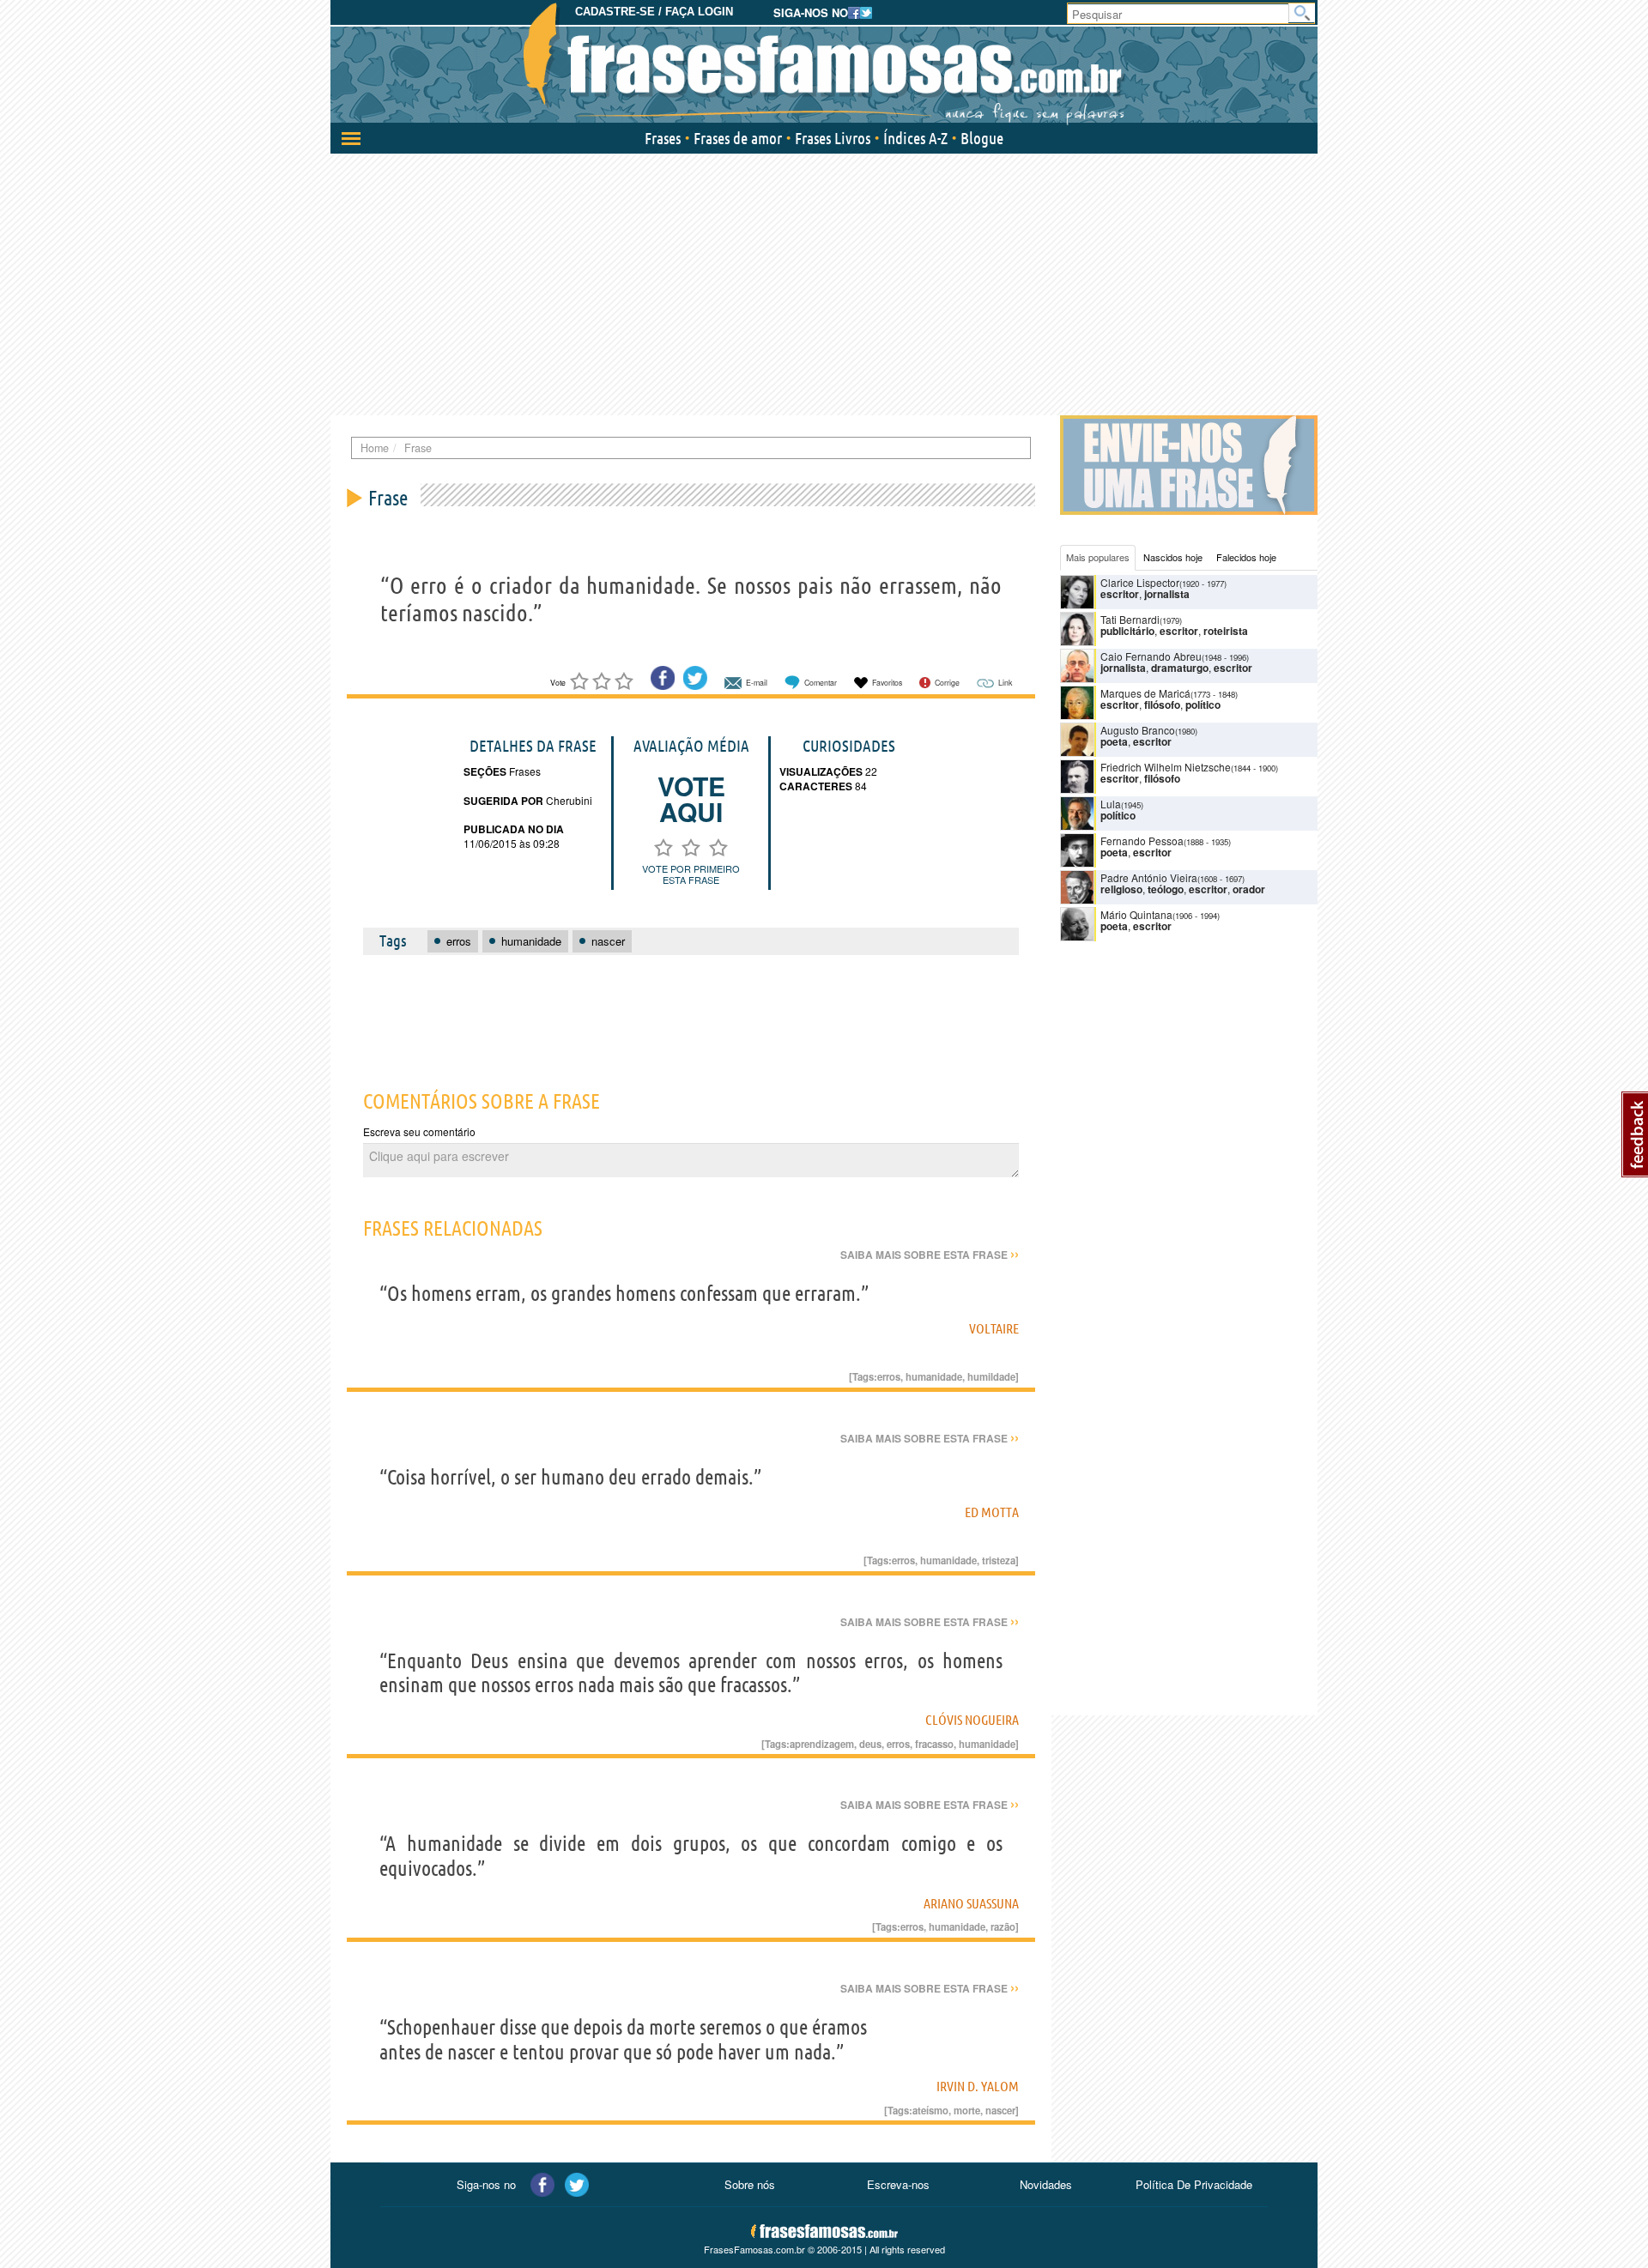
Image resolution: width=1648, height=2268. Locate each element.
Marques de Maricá (1145, 693)
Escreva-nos (898, 2184)
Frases (663, 138)
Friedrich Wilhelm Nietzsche (1166, 767)
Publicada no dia (514, 829)
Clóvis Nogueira (972, 1720)
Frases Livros (833, 138)
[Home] (824, 64)
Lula (1111, 804)
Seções (485, 771)
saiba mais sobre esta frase (930, 1255)
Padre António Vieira (1149, 877)
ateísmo (930, 2110)
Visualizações (821, 771)
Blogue (982, 138)
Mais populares (1098, 557)
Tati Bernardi (1130, 619)
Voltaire (994, 1328)
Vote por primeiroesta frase (691, 874)
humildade (991, 1376)
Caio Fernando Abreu (1151, 656)
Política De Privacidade (1194, 2184)
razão (1003, 1926)
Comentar (821, 683)
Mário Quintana (1136, 914)
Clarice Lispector (1140, 582)
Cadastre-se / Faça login (654, 12)
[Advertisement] (824, 282)
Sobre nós (750, 2184)
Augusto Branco (1138, 730)
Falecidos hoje (1246, 557)
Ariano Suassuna (971, 1903)
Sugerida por (503, 801)
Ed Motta (992, 1512)
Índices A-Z (915, 138)
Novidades (1046, 2184)
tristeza (999, 1560)
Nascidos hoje (1173, 557)
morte (967, 2110)
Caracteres (816, 786)
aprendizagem (822, 1744)
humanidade (934, 1376)
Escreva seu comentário (419, 1131)
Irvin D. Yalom (978, 2086)
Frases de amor (738, 138)
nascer (1000, 2110)
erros (889, 1376)
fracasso (934, 1744)
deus (870, 1744)
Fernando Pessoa (1142, 841)
